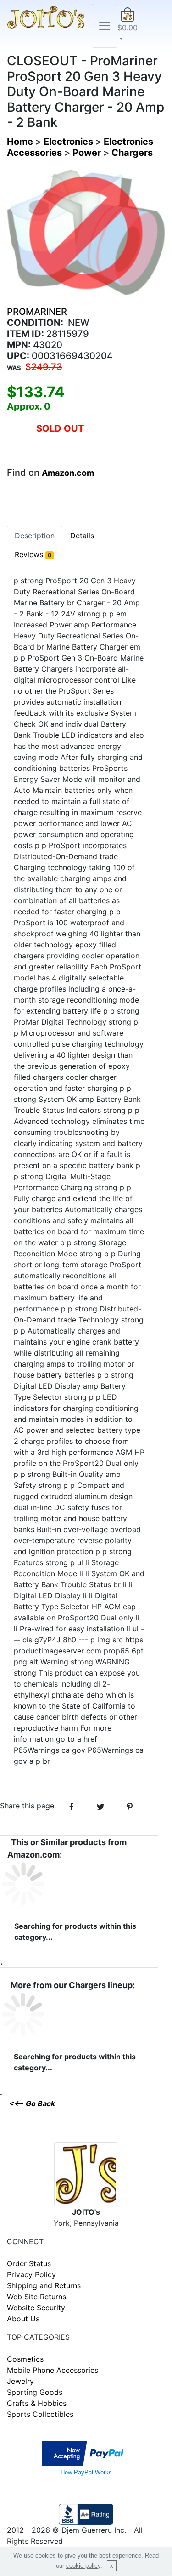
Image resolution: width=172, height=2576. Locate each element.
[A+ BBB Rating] (86, 2513)
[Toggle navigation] (105, 26)
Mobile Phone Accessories (53, 2370)
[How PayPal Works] (86, 2453)
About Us (23, 2319)
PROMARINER (37, 312)
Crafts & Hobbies (37, 2403)
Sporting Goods (35, 2392)
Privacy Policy (31, 2274)
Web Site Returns (36, 2297)
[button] (128, 26)
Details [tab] (82, 536)
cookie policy (83, 2566)
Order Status (29, 2263)
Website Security (36, 2308)
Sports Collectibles (40, 2414)
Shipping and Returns (44, 2285)
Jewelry (20, 2381)
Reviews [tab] (33, 554)
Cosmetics (25, 2359)
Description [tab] (35, 536)
